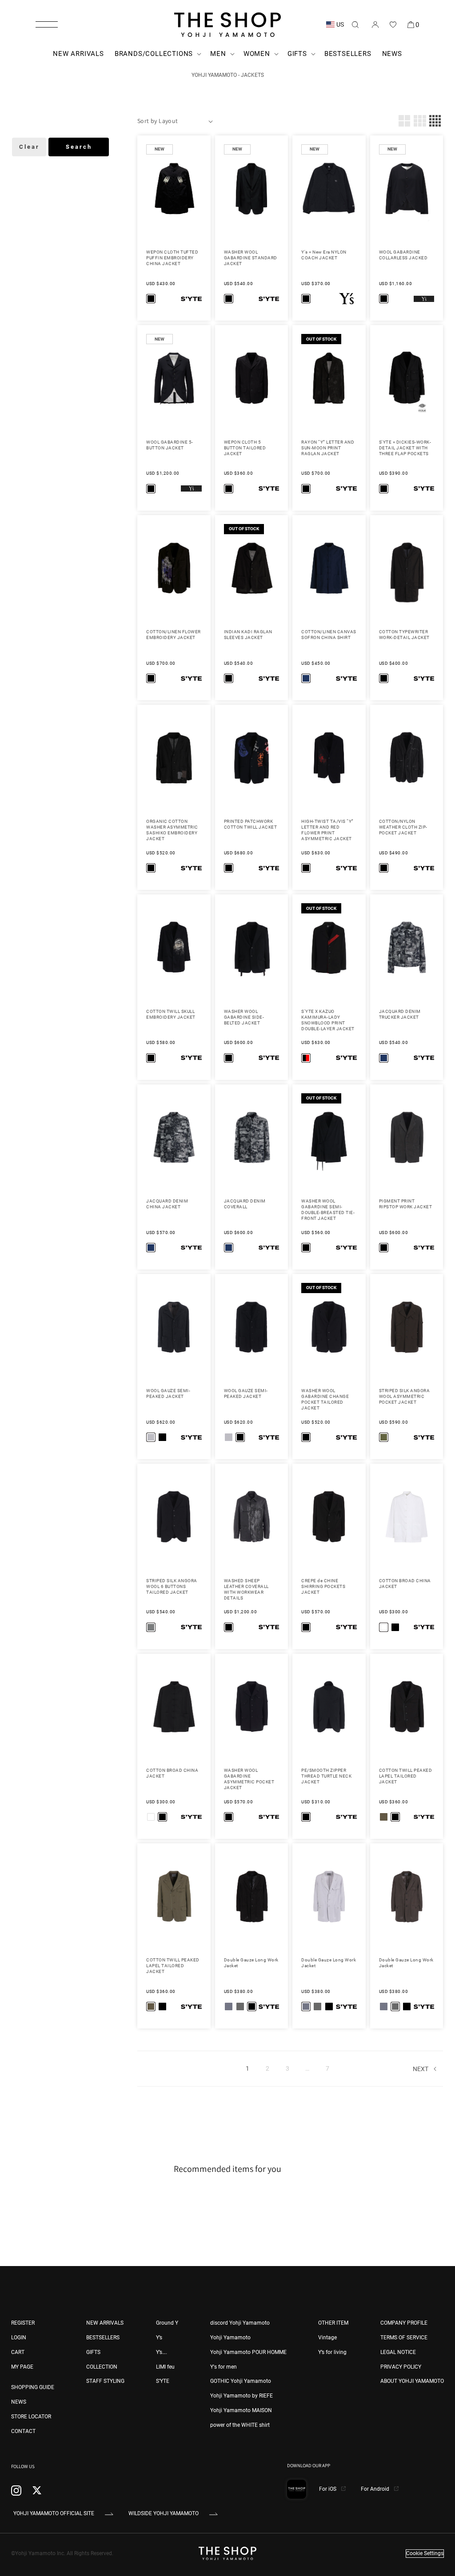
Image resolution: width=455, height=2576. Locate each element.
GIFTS (93, 2352)
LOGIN (19, 2338)
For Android (376, 2489)
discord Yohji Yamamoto (240, 2323)
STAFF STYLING (105, 2381)
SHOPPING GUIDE (33, 2387)
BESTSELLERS (103, 2338)
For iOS (328, 2489)
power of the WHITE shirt (240, 2425)
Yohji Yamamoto (230, 2338)
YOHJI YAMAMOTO (214, 75)
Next (421, 2069)
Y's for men (224, 2367)
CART (18, 2352)
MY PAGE (22, 2367)
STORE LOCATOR (31, 2417)
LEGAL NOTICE (398, 2352)
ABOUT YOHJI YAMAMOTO (412, 2381)
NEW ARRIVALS (105, 2323)
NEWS (19, 2402)
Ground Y (167, 2323)
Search (79, 147)
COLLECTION (102, 2367)
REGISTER (23, 2323)
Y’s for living (332, 2352)
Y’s (159, 2338)
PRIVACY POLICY (401, 2367)
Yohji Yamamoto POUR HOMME (248, 2352)
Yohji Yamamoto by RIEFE (241, 2396)
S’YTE (163, 2381)
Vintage (327, 2338)
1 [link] (247, 2068)
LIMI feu (165, 2367)
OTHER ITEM (333, 2323)
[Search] (355, 24)
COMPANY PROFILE (404, 2323)
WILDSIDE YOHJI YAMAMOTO (164, 2513)
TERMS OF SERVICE (404, 2338)
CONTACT (23, 2431)
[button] (47, 24)
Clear (29, 147)
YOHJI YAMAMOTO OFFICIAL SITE (54, 2513)
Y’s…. (162, 2352)
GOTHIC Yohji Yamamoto (241, 2381)
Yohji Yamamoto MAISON (241, 2410)
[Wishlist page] (393, 24)
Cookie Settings (425, 2553)
